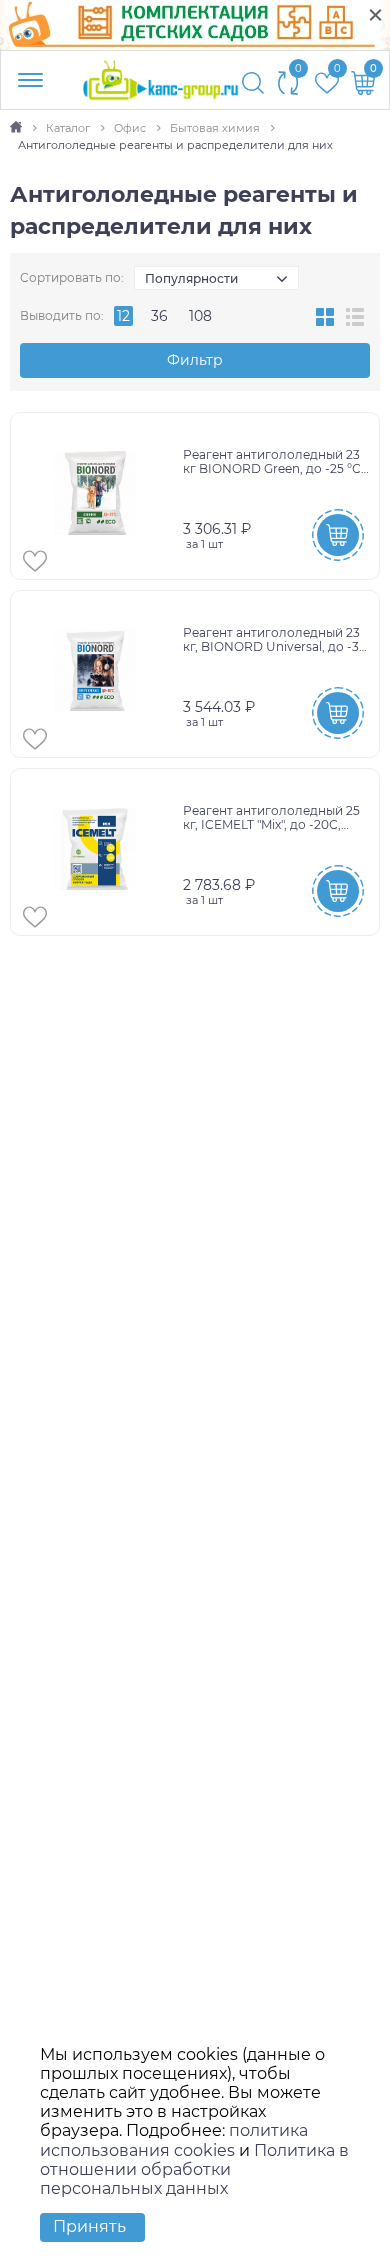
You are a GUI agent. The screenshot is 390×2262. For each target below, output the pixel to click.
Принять (89, 2226)
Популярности (191, 278)
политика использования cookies (174, 2140)
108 (200, 316)
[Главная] (17, 128)
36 (159, 316)
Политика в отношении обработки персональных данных (194, 2169)
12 (123, 316)
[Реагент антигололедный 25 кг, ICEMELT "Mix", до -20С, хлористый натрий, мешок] (99, 852)
